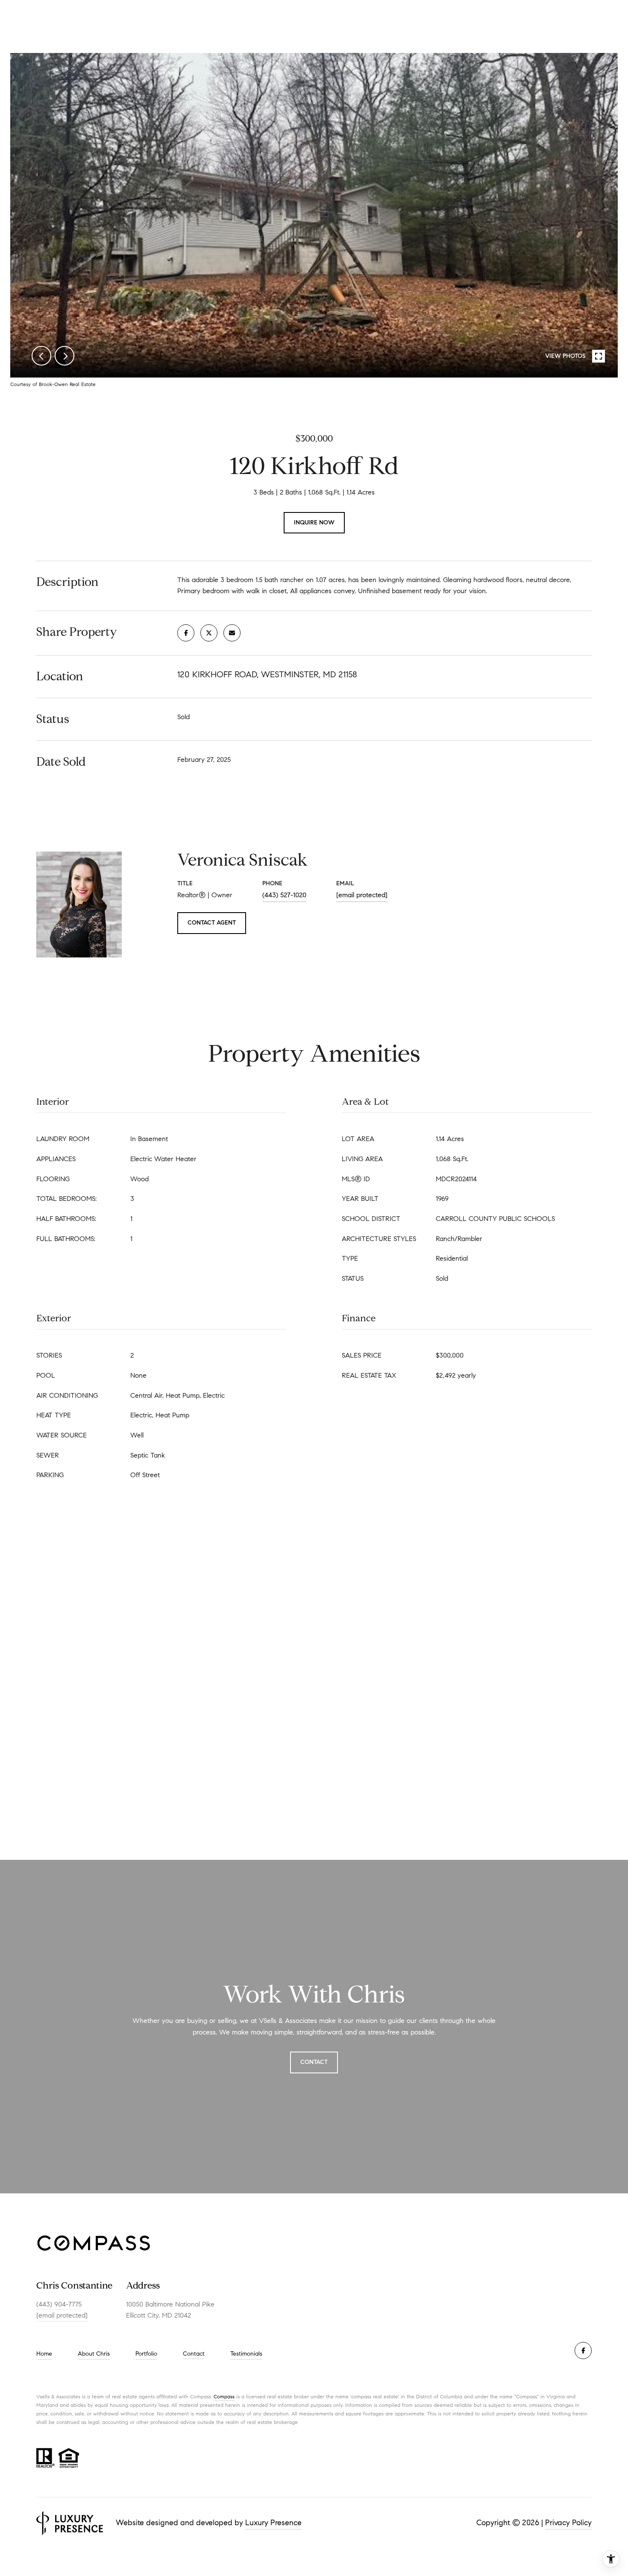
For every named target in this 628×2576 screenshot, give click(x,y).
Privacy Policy (568, 2523)
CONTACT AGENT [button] (212, 923)
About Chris (94, 2354)
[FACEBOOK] (583, 2351)
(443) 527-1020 (284, 895)
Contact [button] (314, 2062)
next (65, 356)
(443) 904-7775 (59, 2304)
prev (41, 356)
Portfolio (146, 2354)
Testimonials (246, 2354)
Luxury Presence (273, 2523)
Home (44, 2354)
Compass (224, 2396)
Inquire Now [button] (314, 523)
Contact (194, 2354)
